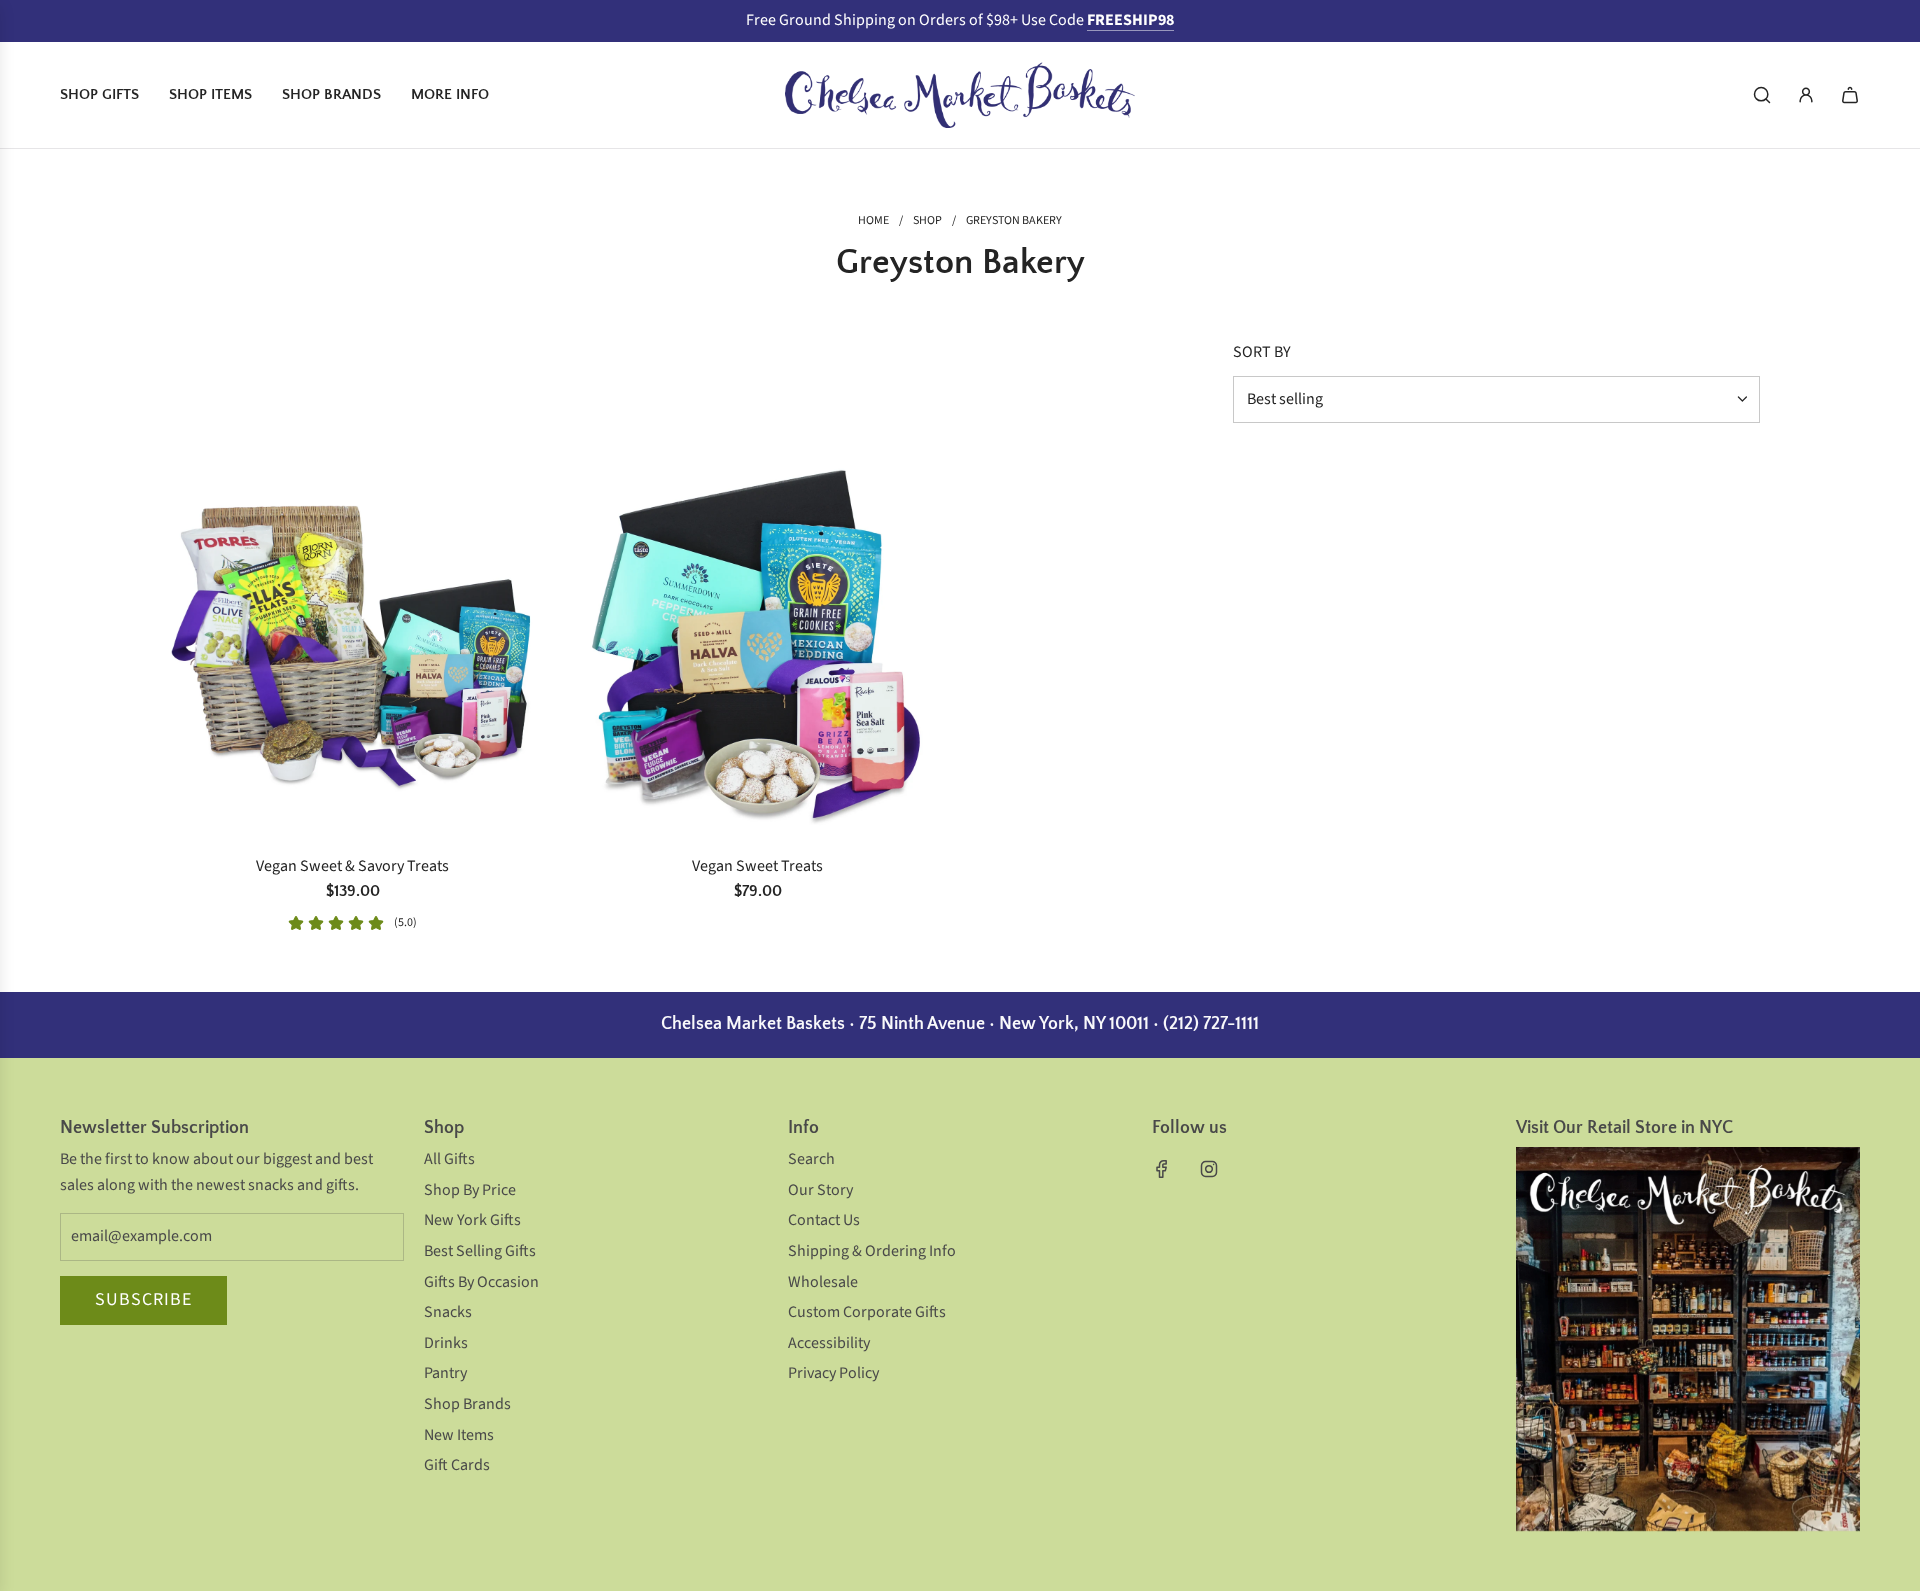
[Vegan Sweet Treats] (757, 645)
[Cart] (1850, 95)
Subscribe (143, 1299)
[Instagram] (1209, 1169)
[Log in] (1806, 95)
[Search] (1762, 95)
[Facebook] (1162, 1169)
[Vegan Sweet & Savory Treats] (352, 645)
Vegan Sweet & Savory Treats (352, 866)
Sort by (1262, 352)
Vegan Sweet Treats (757, 866)
